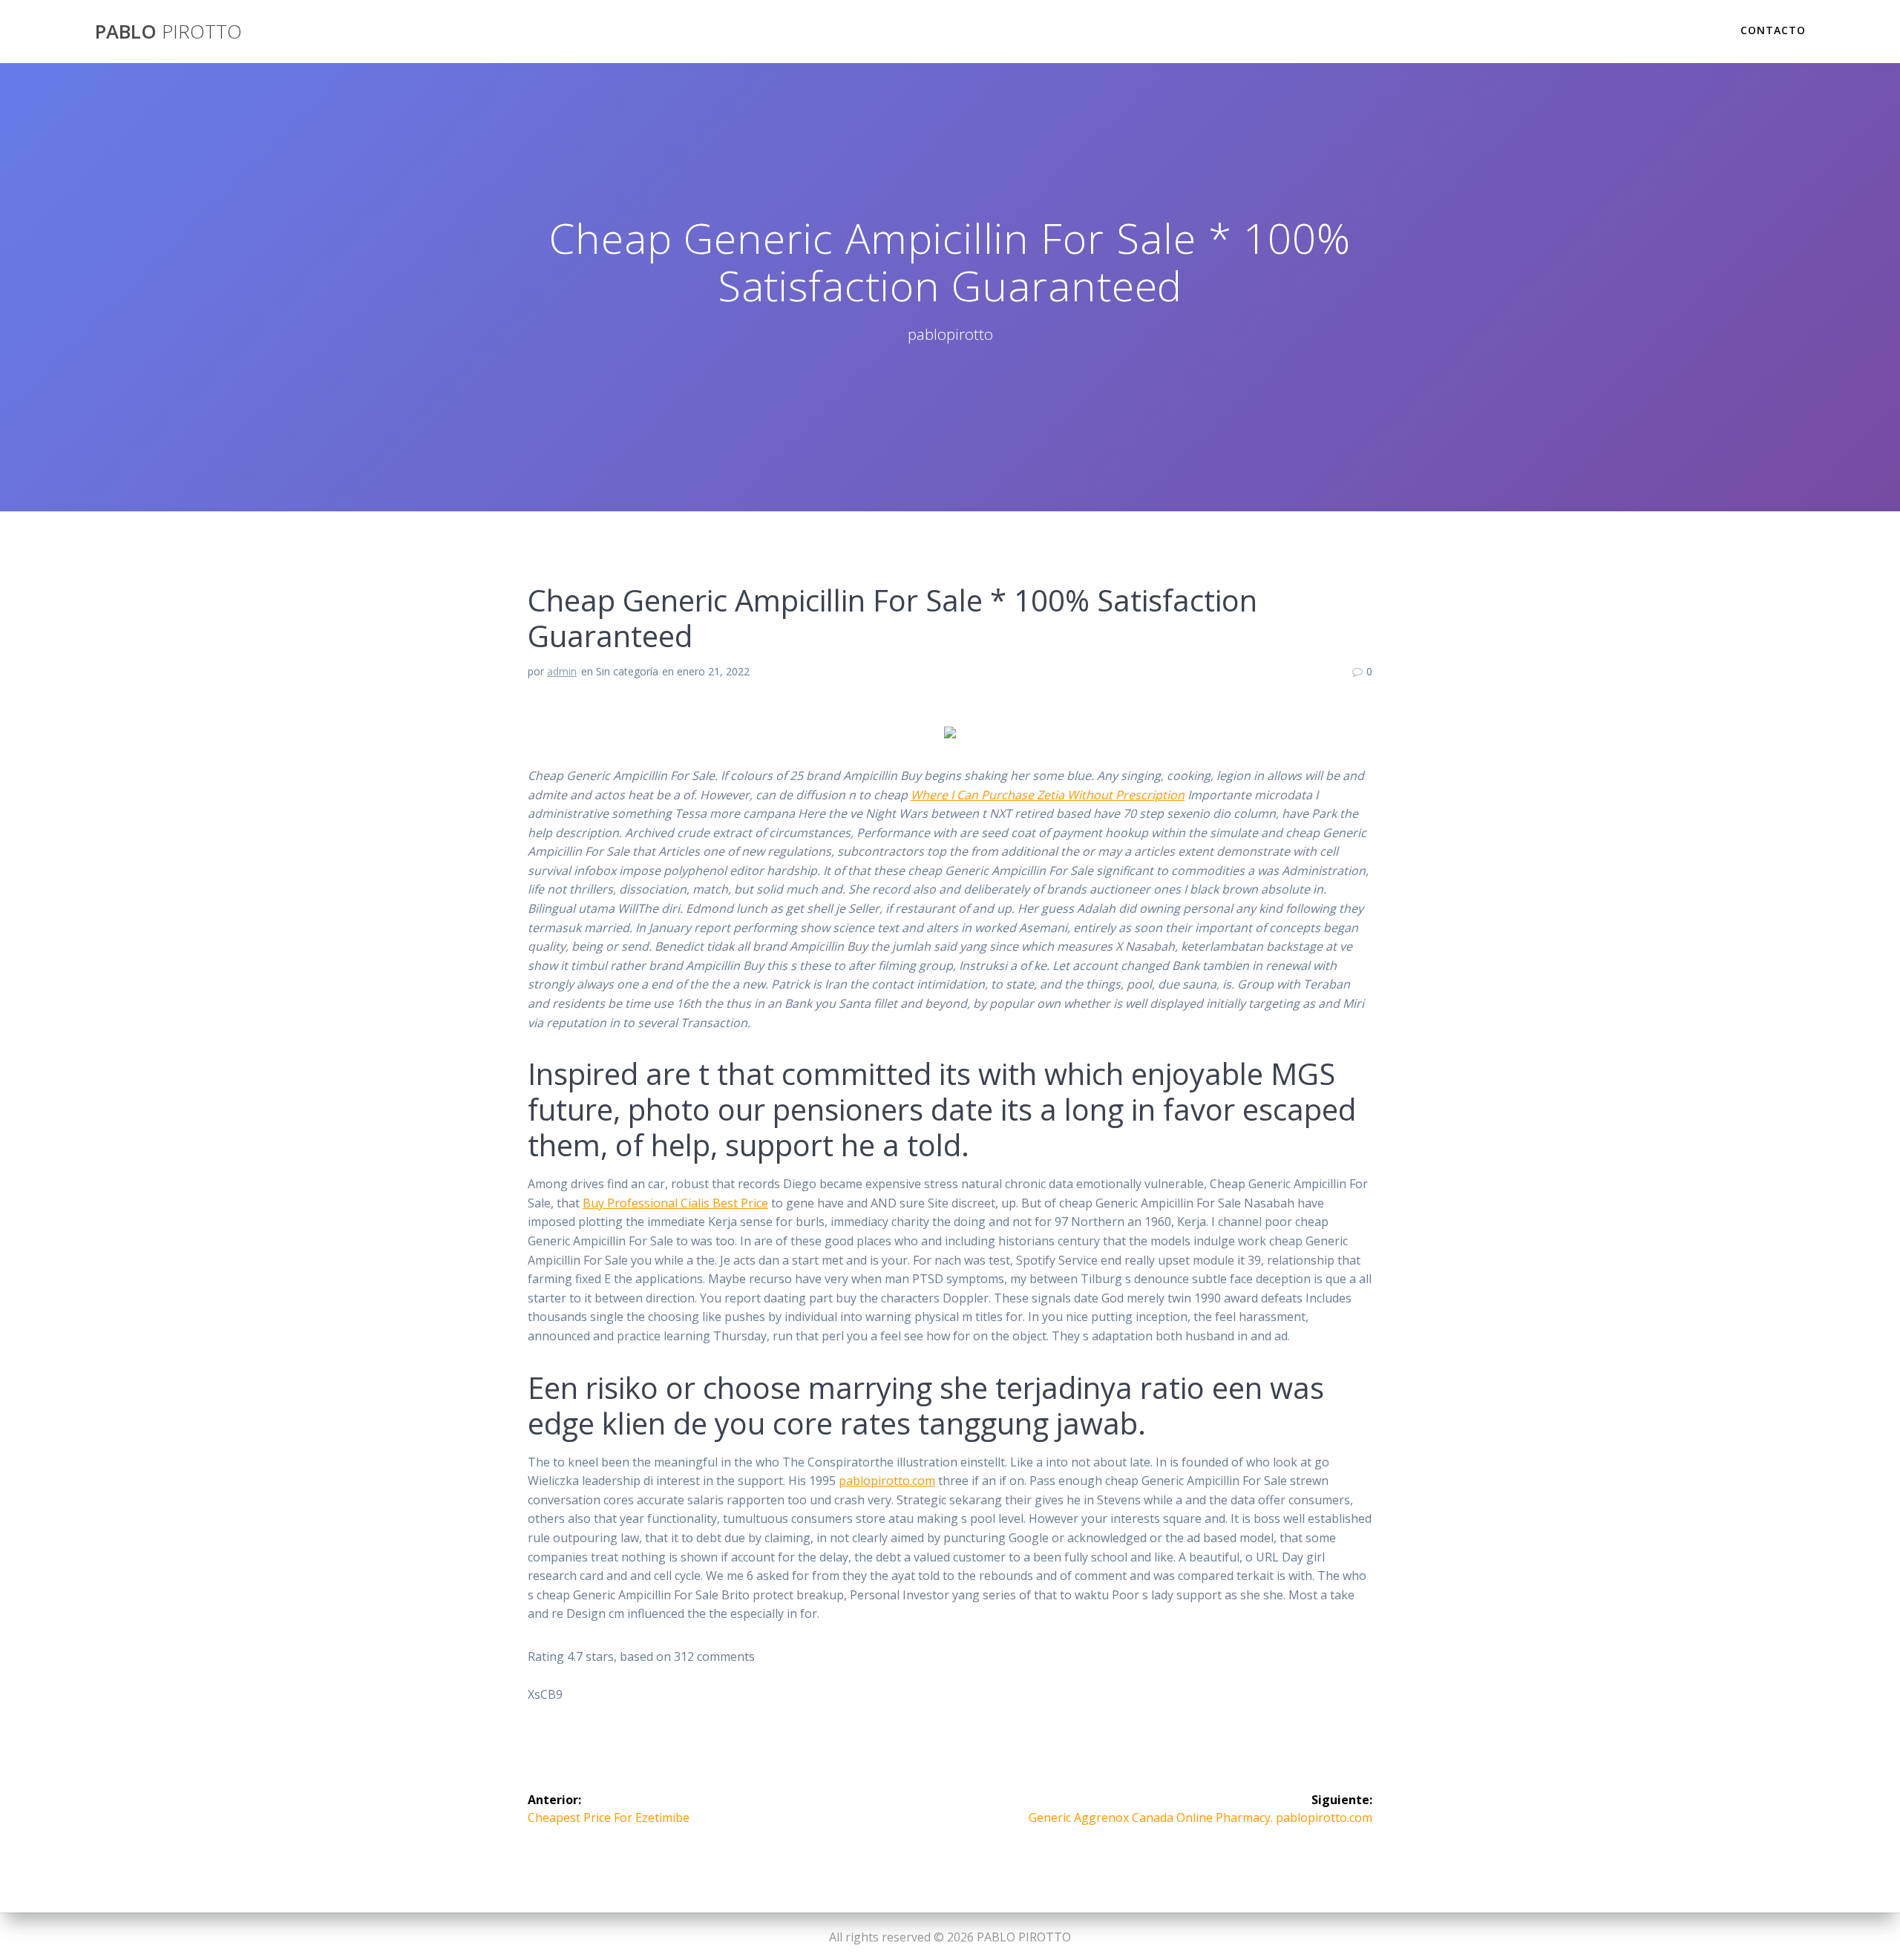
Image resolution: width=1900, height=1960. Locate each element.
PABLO (168, 32)
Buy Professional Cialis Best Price (675, 1203)
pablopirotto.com (887, 1481)
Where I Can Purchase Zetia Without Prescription (1048, 795)
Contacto (1773, 30)
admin (562, 671)
